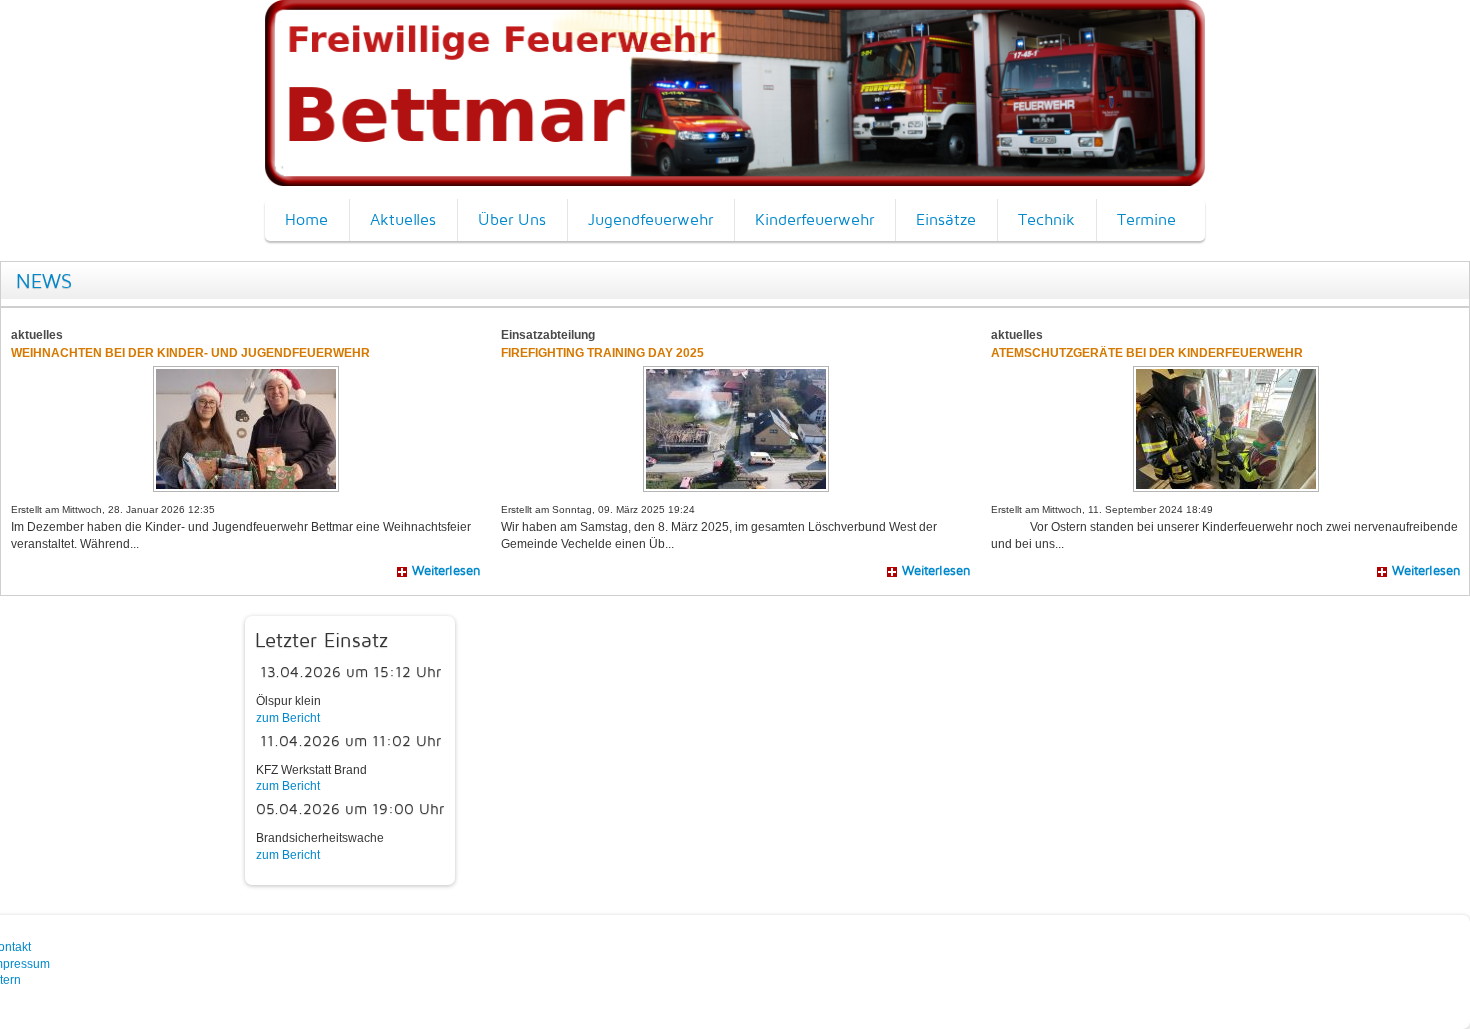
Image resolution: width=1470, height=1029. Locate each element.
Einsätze (946, 219)
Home (306, 219)
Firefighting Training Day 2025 (602, 353)
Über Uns (512, 219)
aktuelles (37, 335)
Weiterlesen (446, 570)
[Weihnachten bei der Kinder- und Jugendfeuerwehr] (246, 428)
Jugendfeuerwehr (650, 219)
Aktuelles (403, 219)
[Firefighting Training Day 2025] (736, 428)
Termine (1146, 219)
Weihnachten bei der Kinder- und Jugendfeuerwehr (192, 353)
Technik (1046, 219)
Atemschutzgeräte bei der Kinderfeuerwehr (1147, 353)
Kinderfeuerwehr (814, 219)
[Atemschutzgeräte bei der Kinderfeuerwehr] (1226, 428)
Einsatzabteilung (548, 335)
